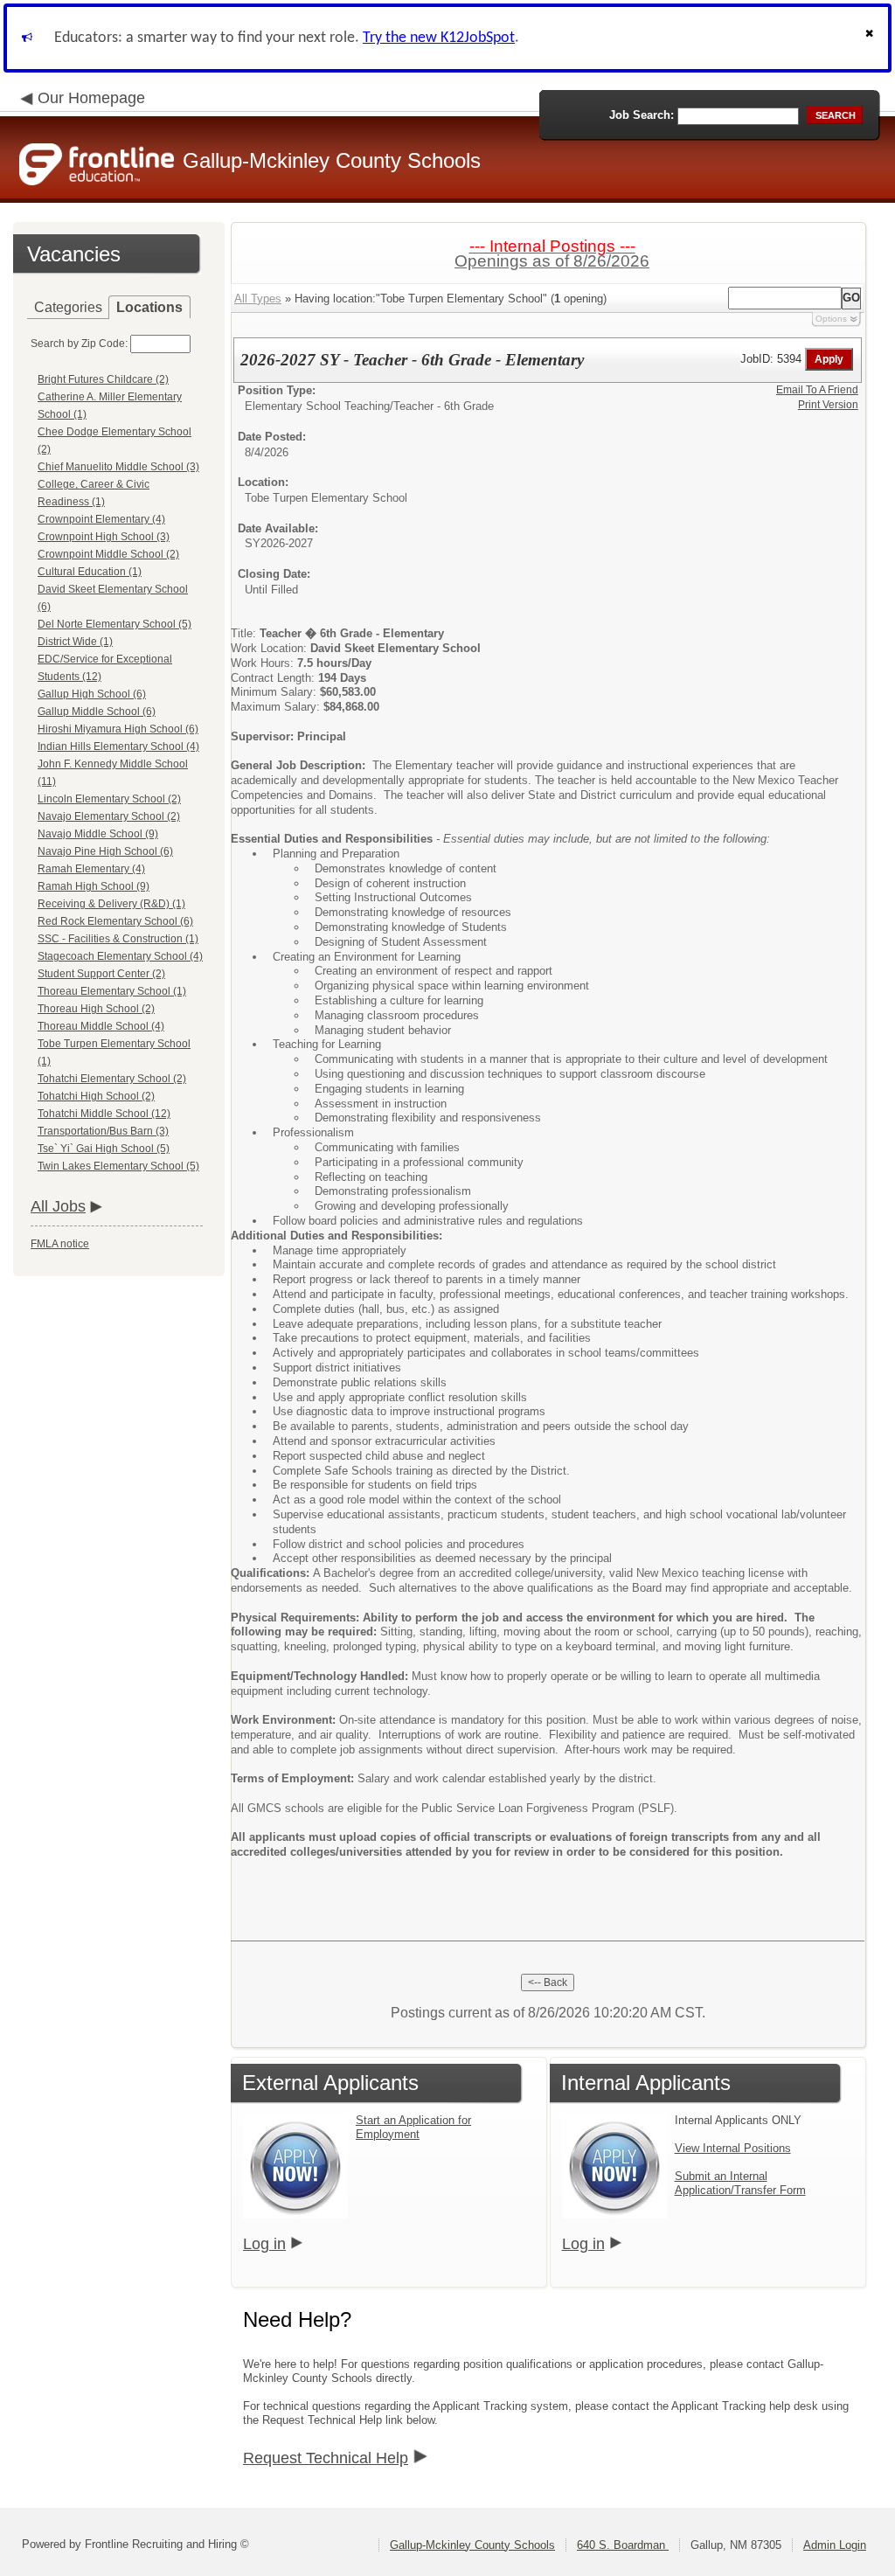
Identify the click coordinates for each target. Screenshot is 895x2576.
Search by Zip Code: (79, 344)
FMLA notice (60, 1244)
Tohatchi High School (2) (96, 1096)
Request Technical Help (326, 2458)
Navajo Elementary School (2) (109, 816)
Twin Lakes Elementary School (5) (118, 1166)
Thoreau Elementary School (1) (112, 991)
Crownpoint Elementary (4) (101, 519)
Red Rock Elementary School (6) (115, 921)
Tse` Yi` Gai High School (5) (104, 1149)
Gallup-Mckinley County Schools (472, 2545)
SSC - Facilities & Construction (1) (118, 939)
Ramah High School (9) (94, 886)
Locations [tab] (149, 307)
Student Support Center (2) (101, 974)
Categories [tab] (68, 307)
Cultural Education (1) (90, 572)
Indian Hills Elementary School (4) (118, 746)
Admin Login (835, 2545)
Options (831, 319)
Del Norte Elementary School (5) (114, 624)
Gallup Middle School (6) (97, 712)
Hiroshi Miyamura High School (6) (118, 729)
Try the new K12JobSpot (439, 38)
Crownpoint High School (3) (104, 537)
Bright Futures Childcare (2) (103, 379)
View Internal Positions (733, 2148)
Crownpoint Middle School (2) (108, 554)
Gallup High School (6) (92, 694)
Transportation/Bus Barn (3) (103, 1131)
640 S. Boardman (623, 2545)
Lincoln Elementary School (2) (109, 799)
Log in (264, 2244)
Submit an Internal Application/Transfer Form (740, 2183)
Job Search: (642, 115)
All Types (258, 299)
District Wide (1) (75, 642)
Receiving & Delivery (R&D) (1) (111, 904)
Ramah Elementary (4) (91, 869)
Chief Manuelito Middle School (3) (118, 467)
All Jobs (58, 1206)
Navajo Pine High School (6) (105, 851)
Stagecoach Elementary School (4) (120, 956)
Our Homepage (91, 98)
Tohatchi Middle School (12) (104, 1114)
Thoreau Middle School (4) (101, 1026)
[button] (871, 38)
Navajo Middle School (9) (98, 834)
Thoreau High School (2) (96, 1009)
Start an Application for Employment (413, 2127)
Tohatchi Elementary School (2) (112, 1079)
